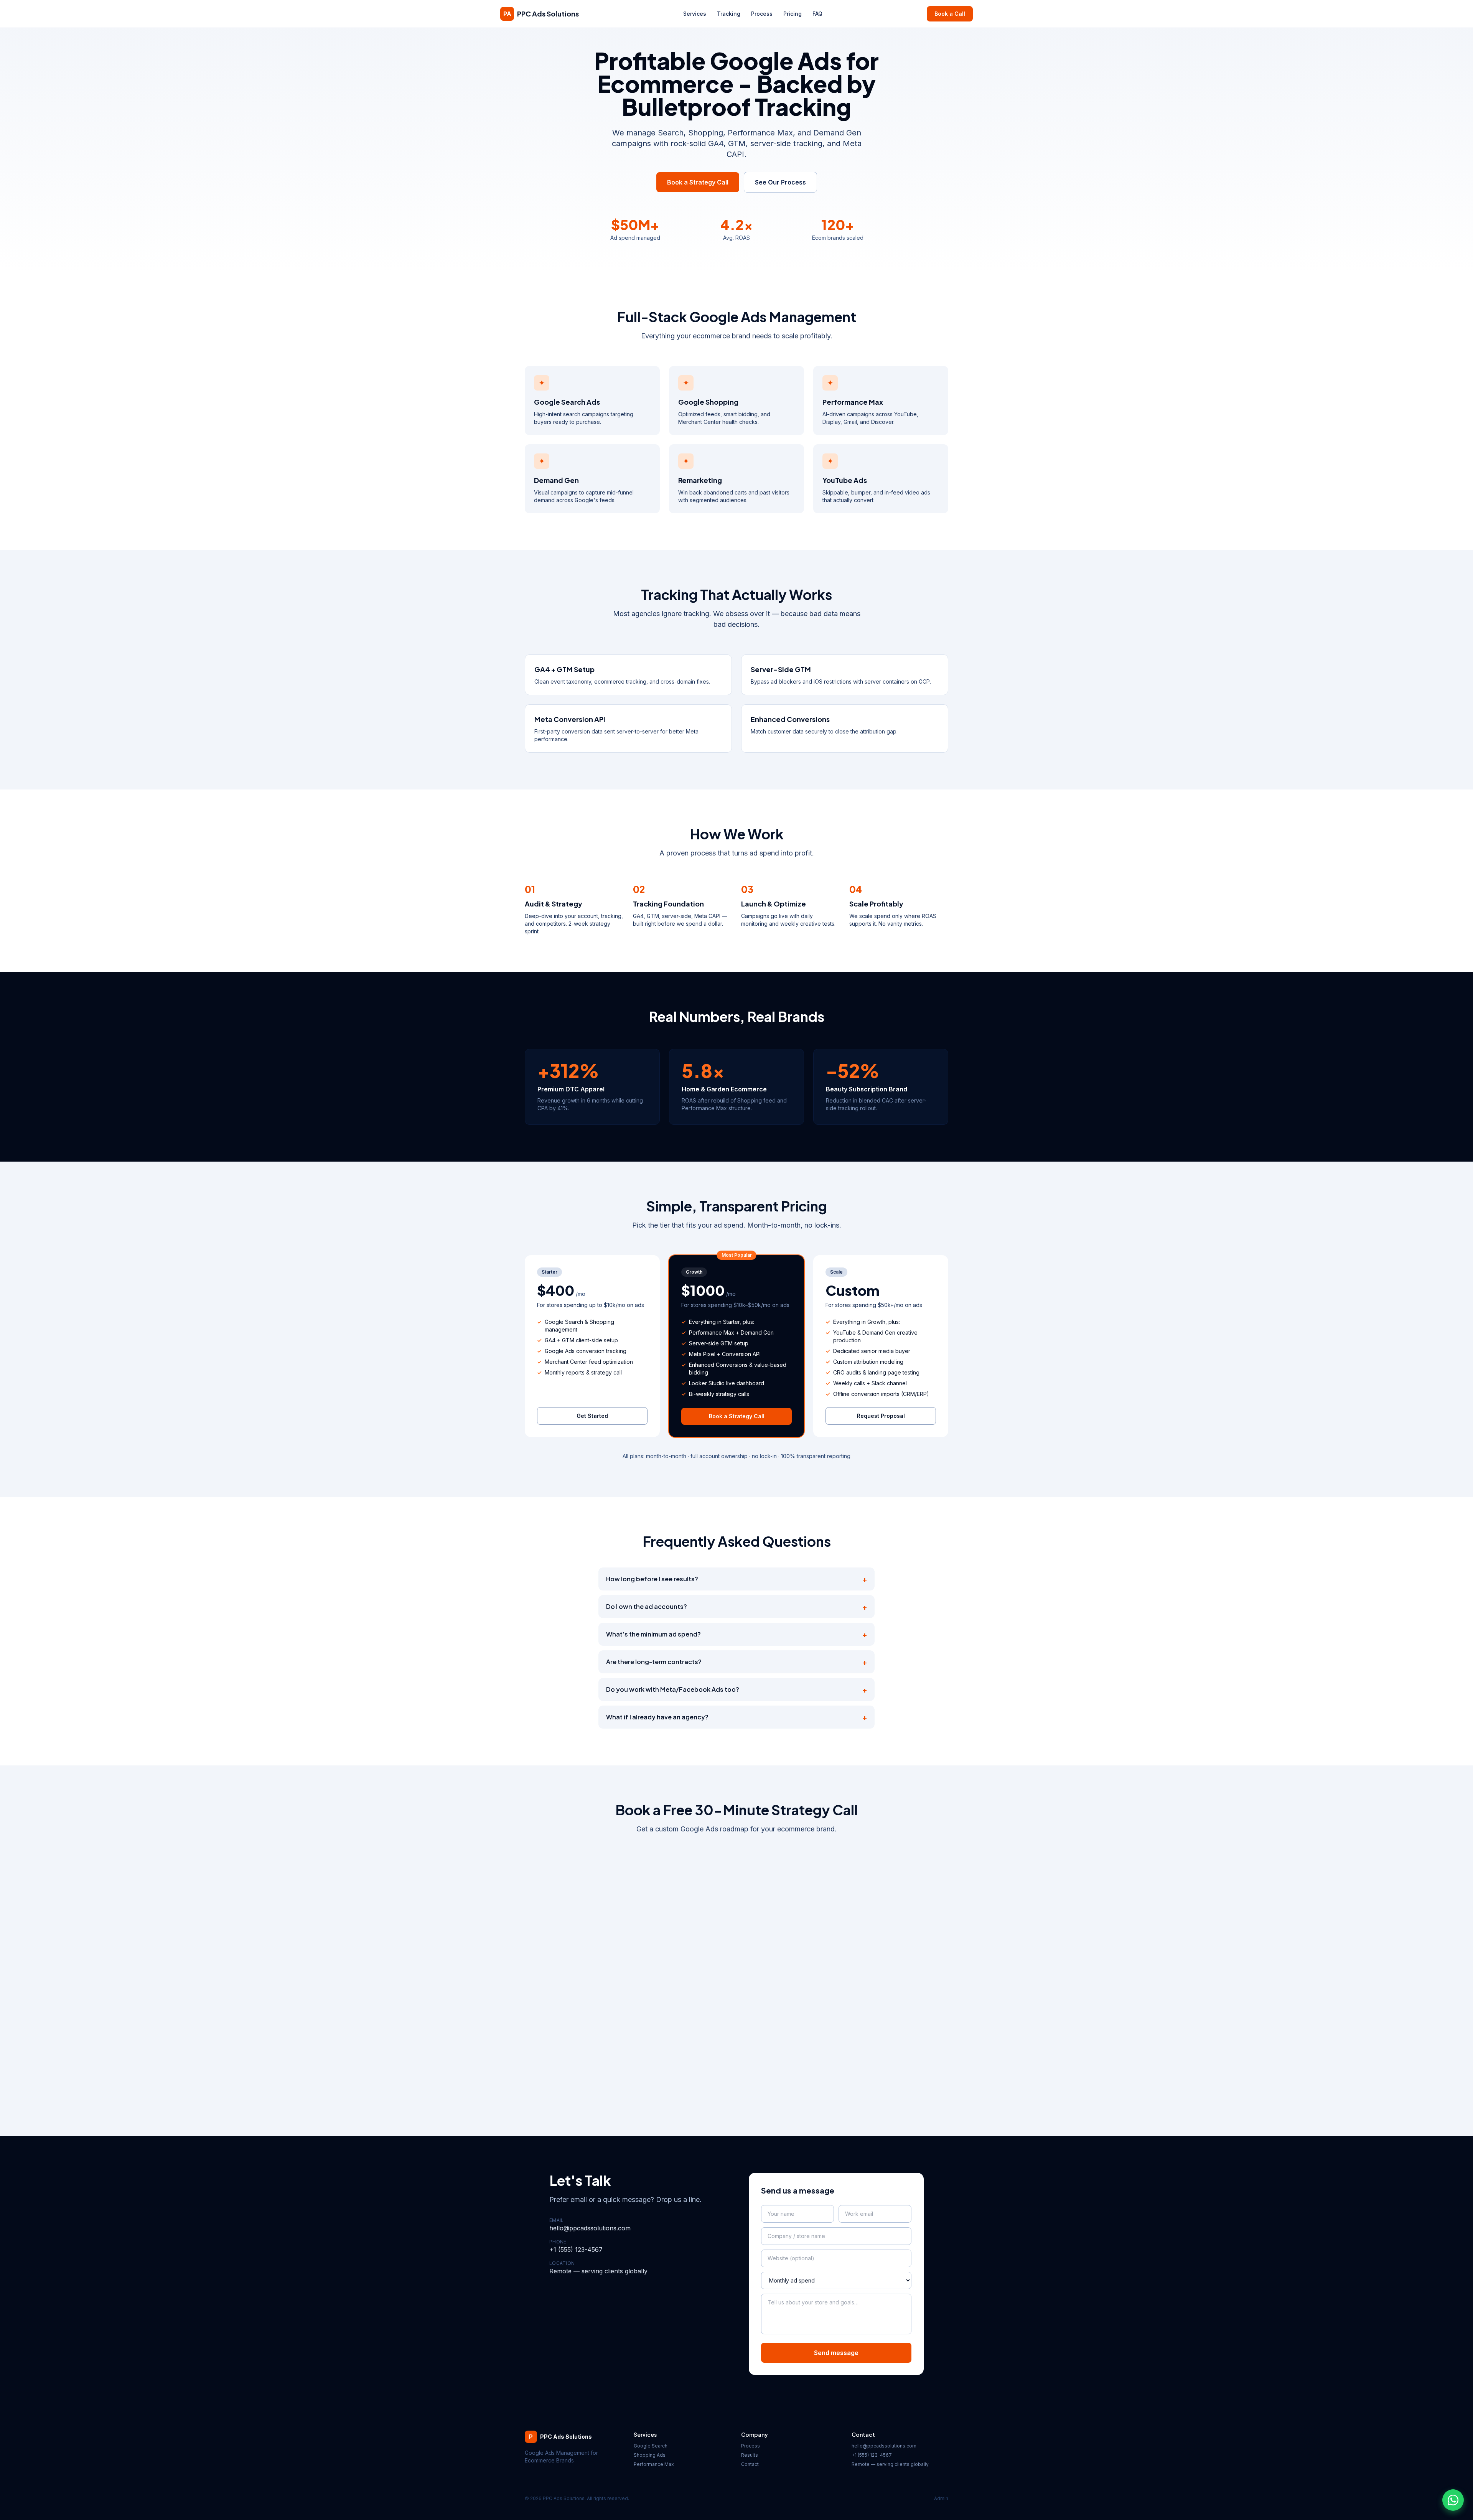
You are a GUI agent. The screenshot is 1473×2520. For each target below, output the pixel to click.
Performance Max (654, 2464)
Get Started (592, 1416)
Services (695, 14)
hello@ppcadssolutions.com (590, 2228)
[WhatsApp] (1453, 2500)
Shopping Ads (650, 2455)
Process (762, 14)
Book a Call (950, 14)
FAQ (817, 14)
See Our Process (780, 182)
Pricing (793, 14)
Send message (836, 2353)
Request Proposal (881, 1416)
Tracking (729, 14)
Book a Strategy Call (698, 182)
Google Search (651, 2446)
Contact (750, 2464)
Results (750, 2455)
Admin (941, 2498)
